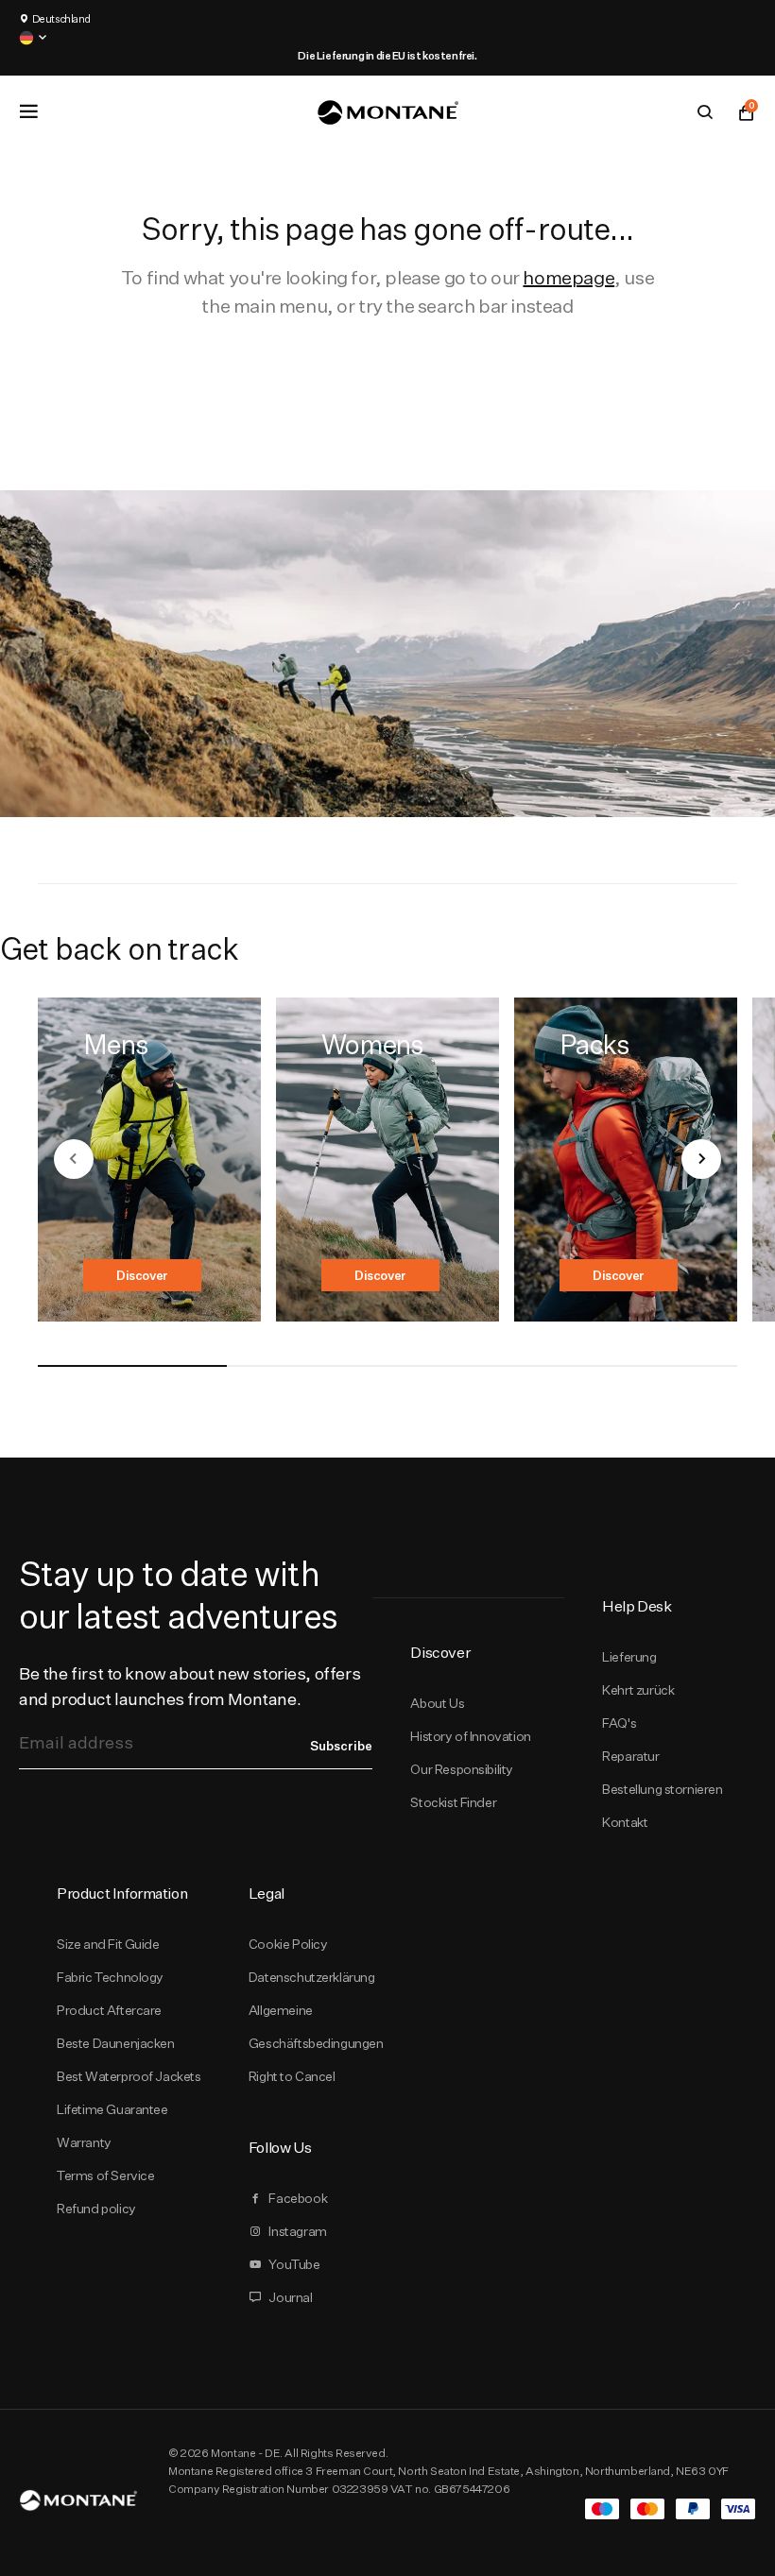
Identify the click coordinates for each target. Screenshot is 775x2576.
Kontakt (625, 1822)
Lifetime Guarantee (112, 2109)
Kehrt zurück (638, 1690)
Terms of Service (105, 2175)
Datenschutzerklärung (312, 1977)
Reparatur (630, 1756)
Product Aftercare (109, 2010)
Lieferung (629, 1657)
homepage (568, 277)
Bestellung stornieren (662, 1789)
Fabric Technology (110, 1977)
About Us (437, 1703)
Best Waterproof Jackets (129, 2076)
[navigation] (74, 1159)
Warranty (84, 2142)
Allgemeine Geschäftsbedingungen (316, 2027)
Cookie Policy (288, 1944)
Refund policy (96, 2209)
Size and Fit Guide (108, 1944)
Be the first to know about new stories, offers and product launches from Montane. (189, 1686)
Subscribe (341, 1746)
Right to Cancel (292, 2076)
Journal (290, 2297)
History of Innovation (470, 1736)
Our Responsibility (462, 1769)
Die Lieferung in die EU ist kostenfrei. (387, 56)
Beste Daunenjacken (116, 2043)
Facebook (298, 2198)
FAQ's (619, 1723)
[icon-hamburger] (28, 111)
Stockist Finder (453, 1802)
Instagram (297, 2231)
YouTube (294, 2264)
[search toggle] (705, 112)
